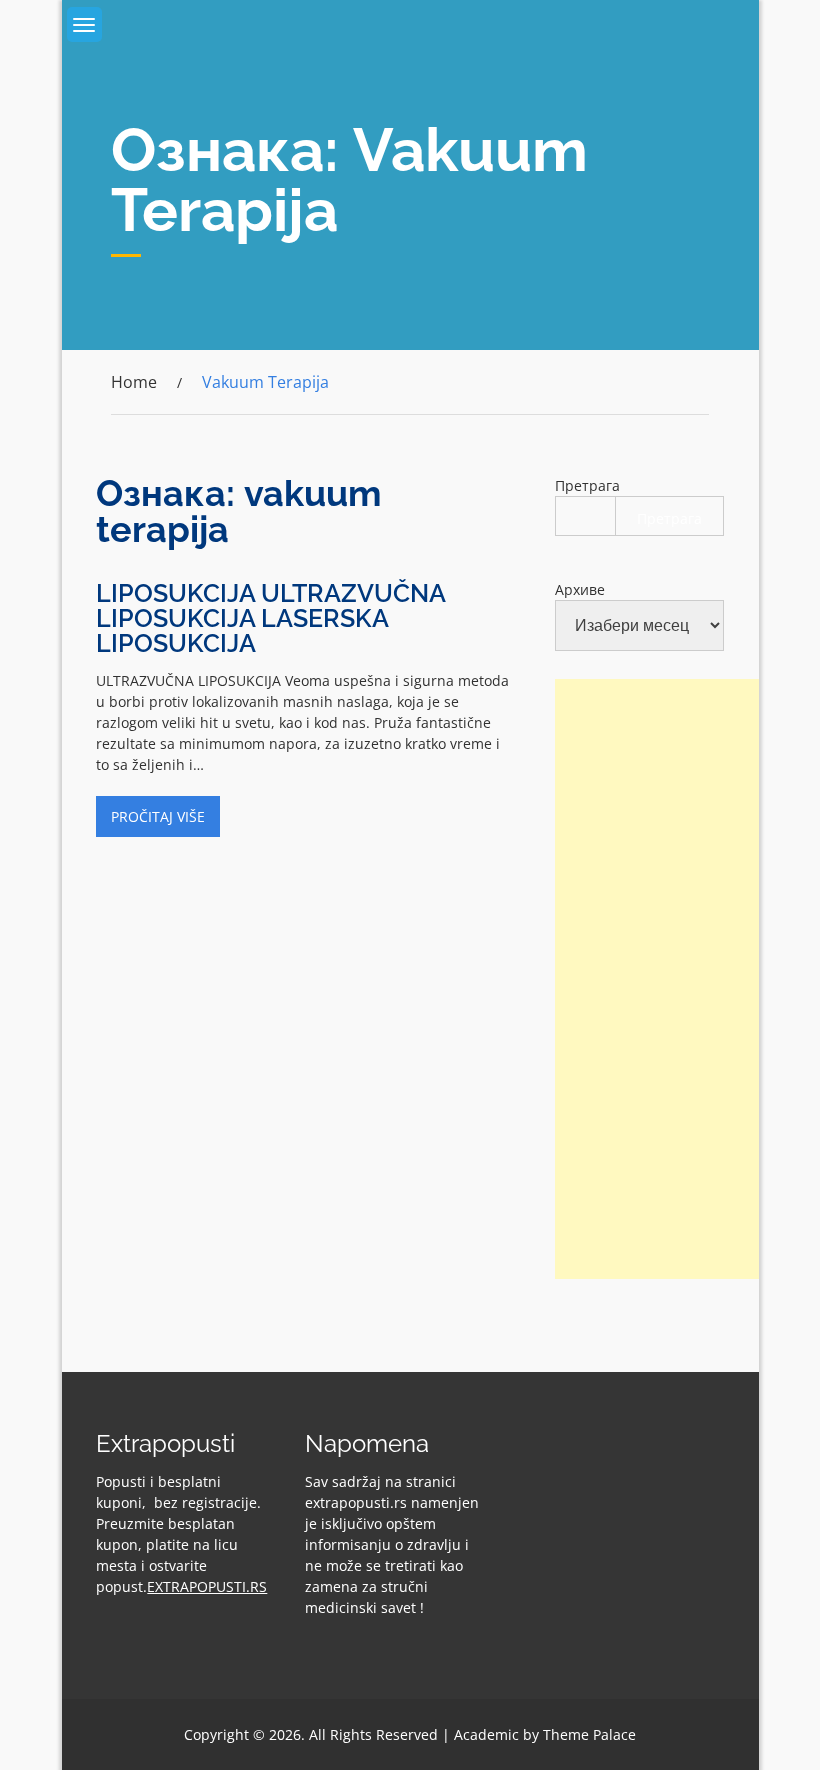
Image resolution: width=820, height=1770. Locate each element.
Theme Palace (589, 1734)
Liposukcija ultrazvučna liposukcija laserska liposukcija (270, 618)
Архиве (580, 589)
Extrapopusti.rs (207, 1586)
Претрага (587, 485)
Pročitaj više (158, 816)
